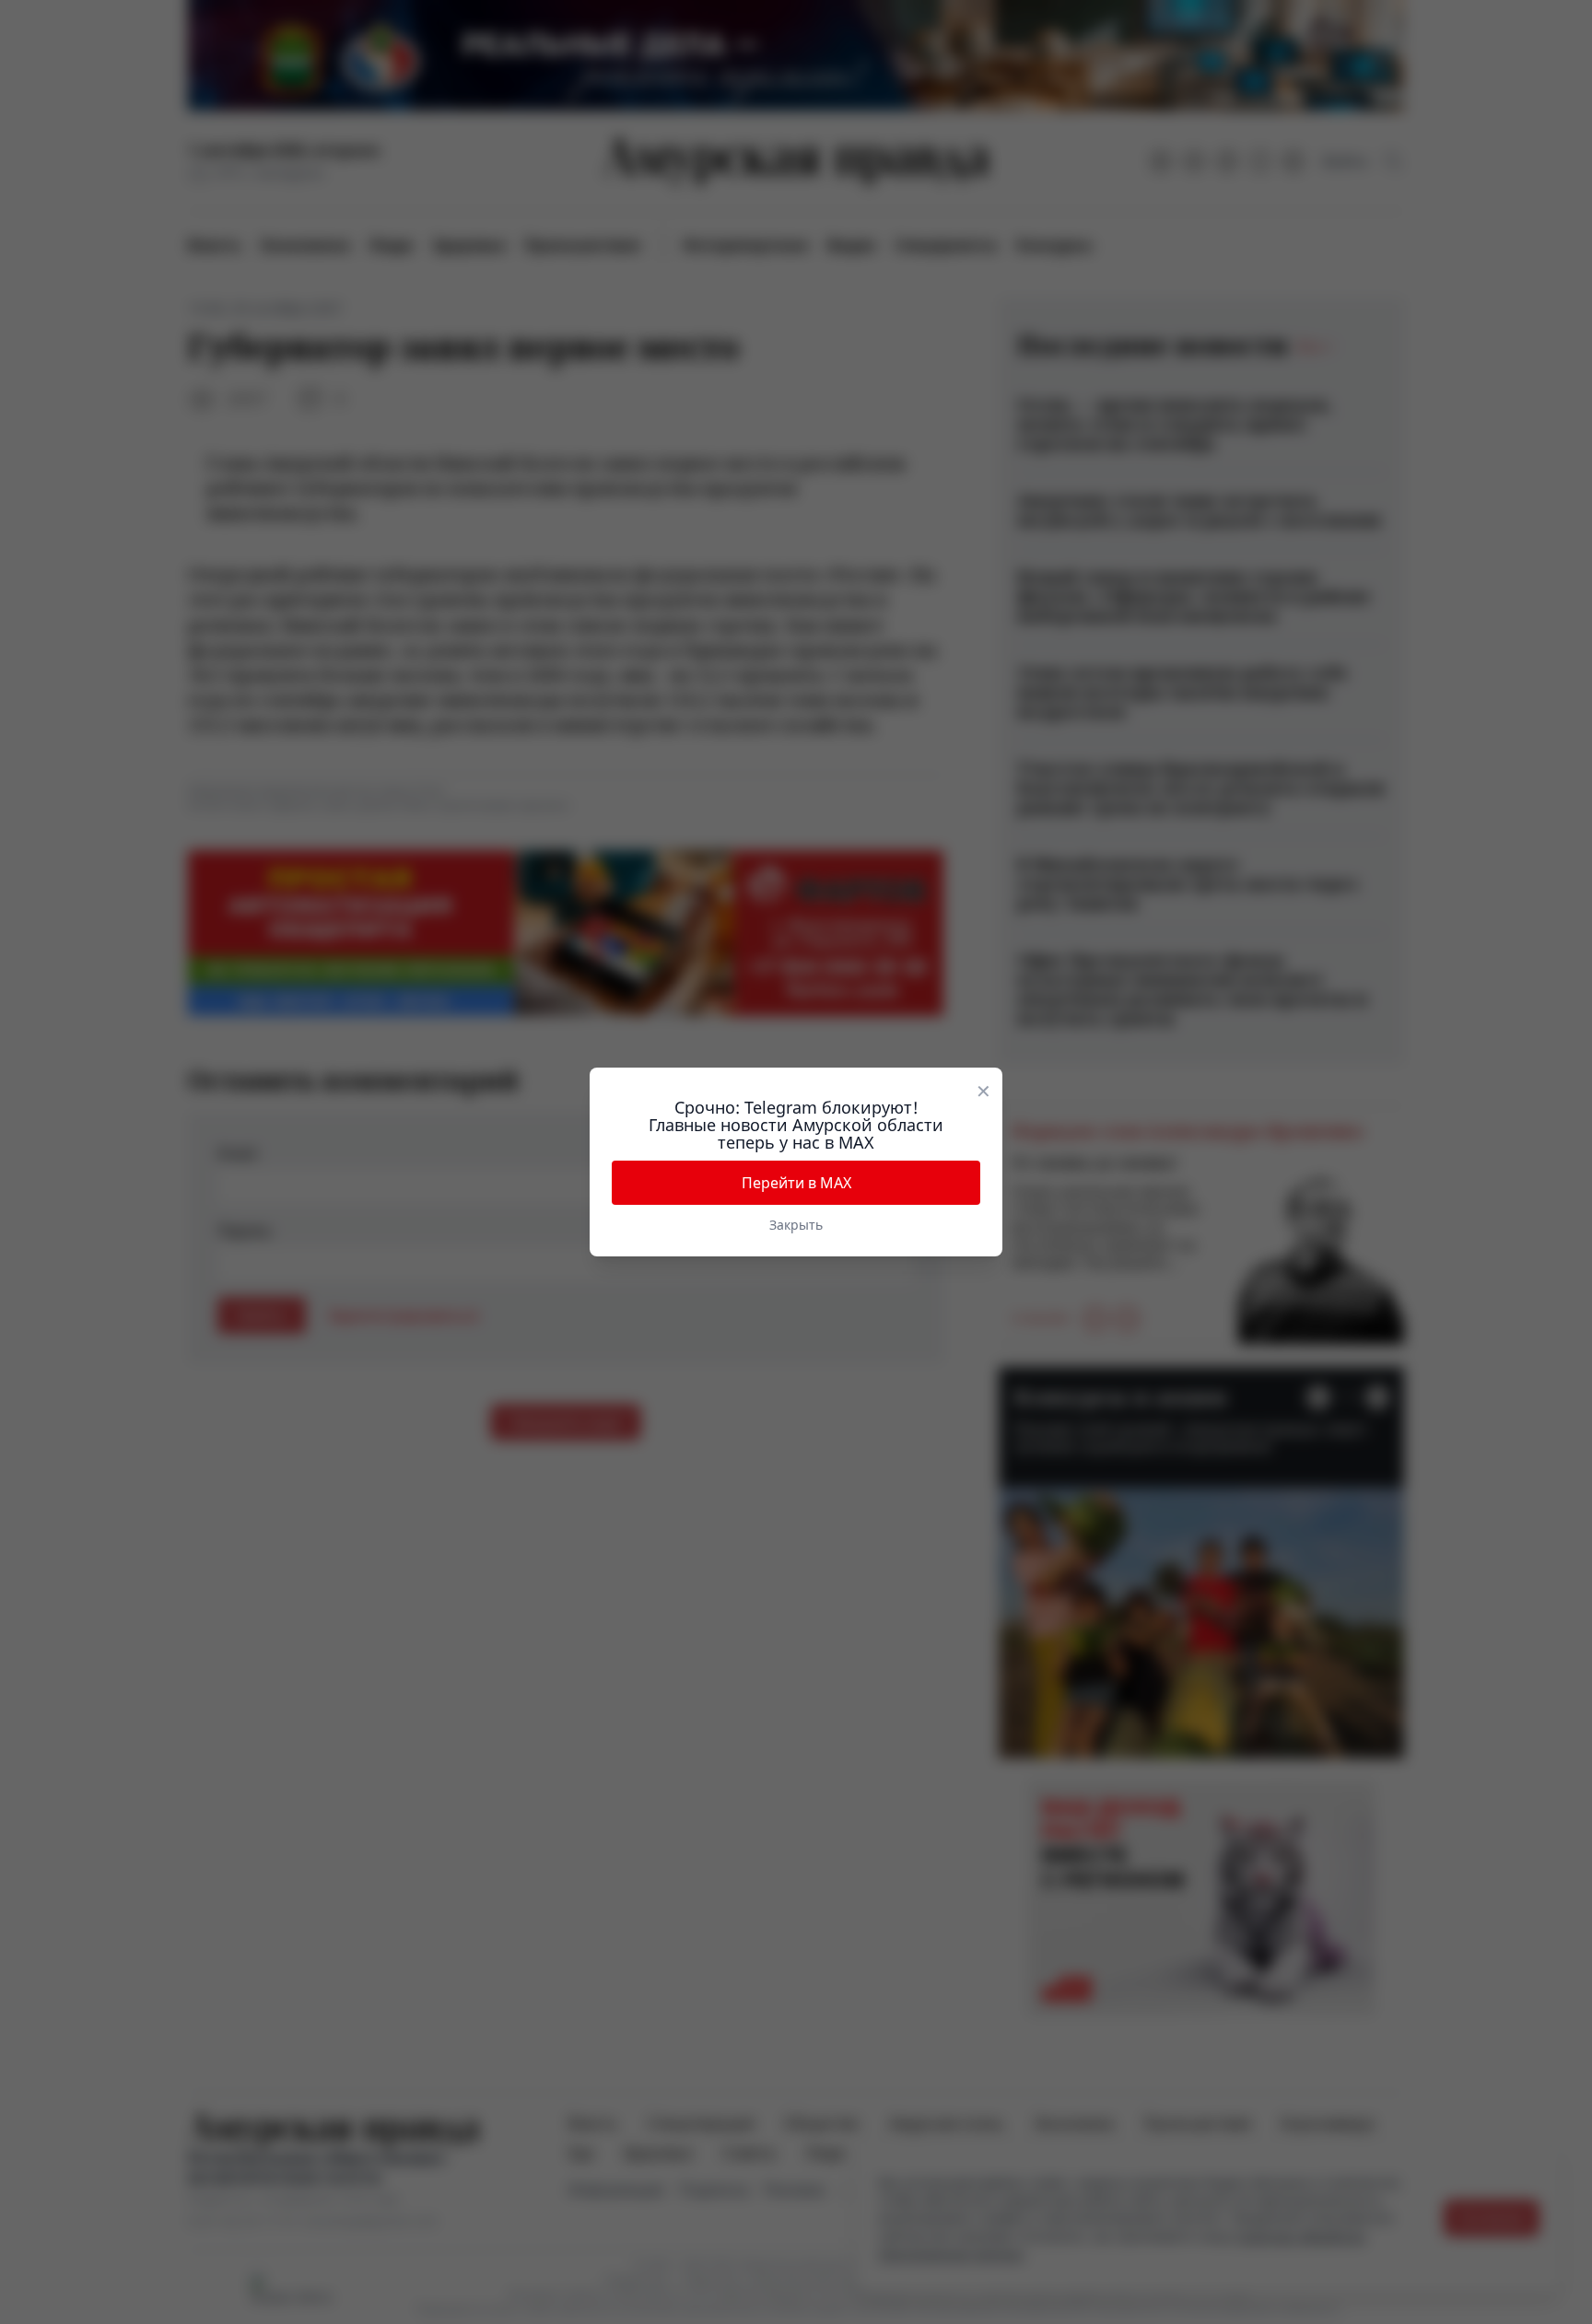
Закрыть (796, 1225)
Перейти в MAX (796, 1183)
